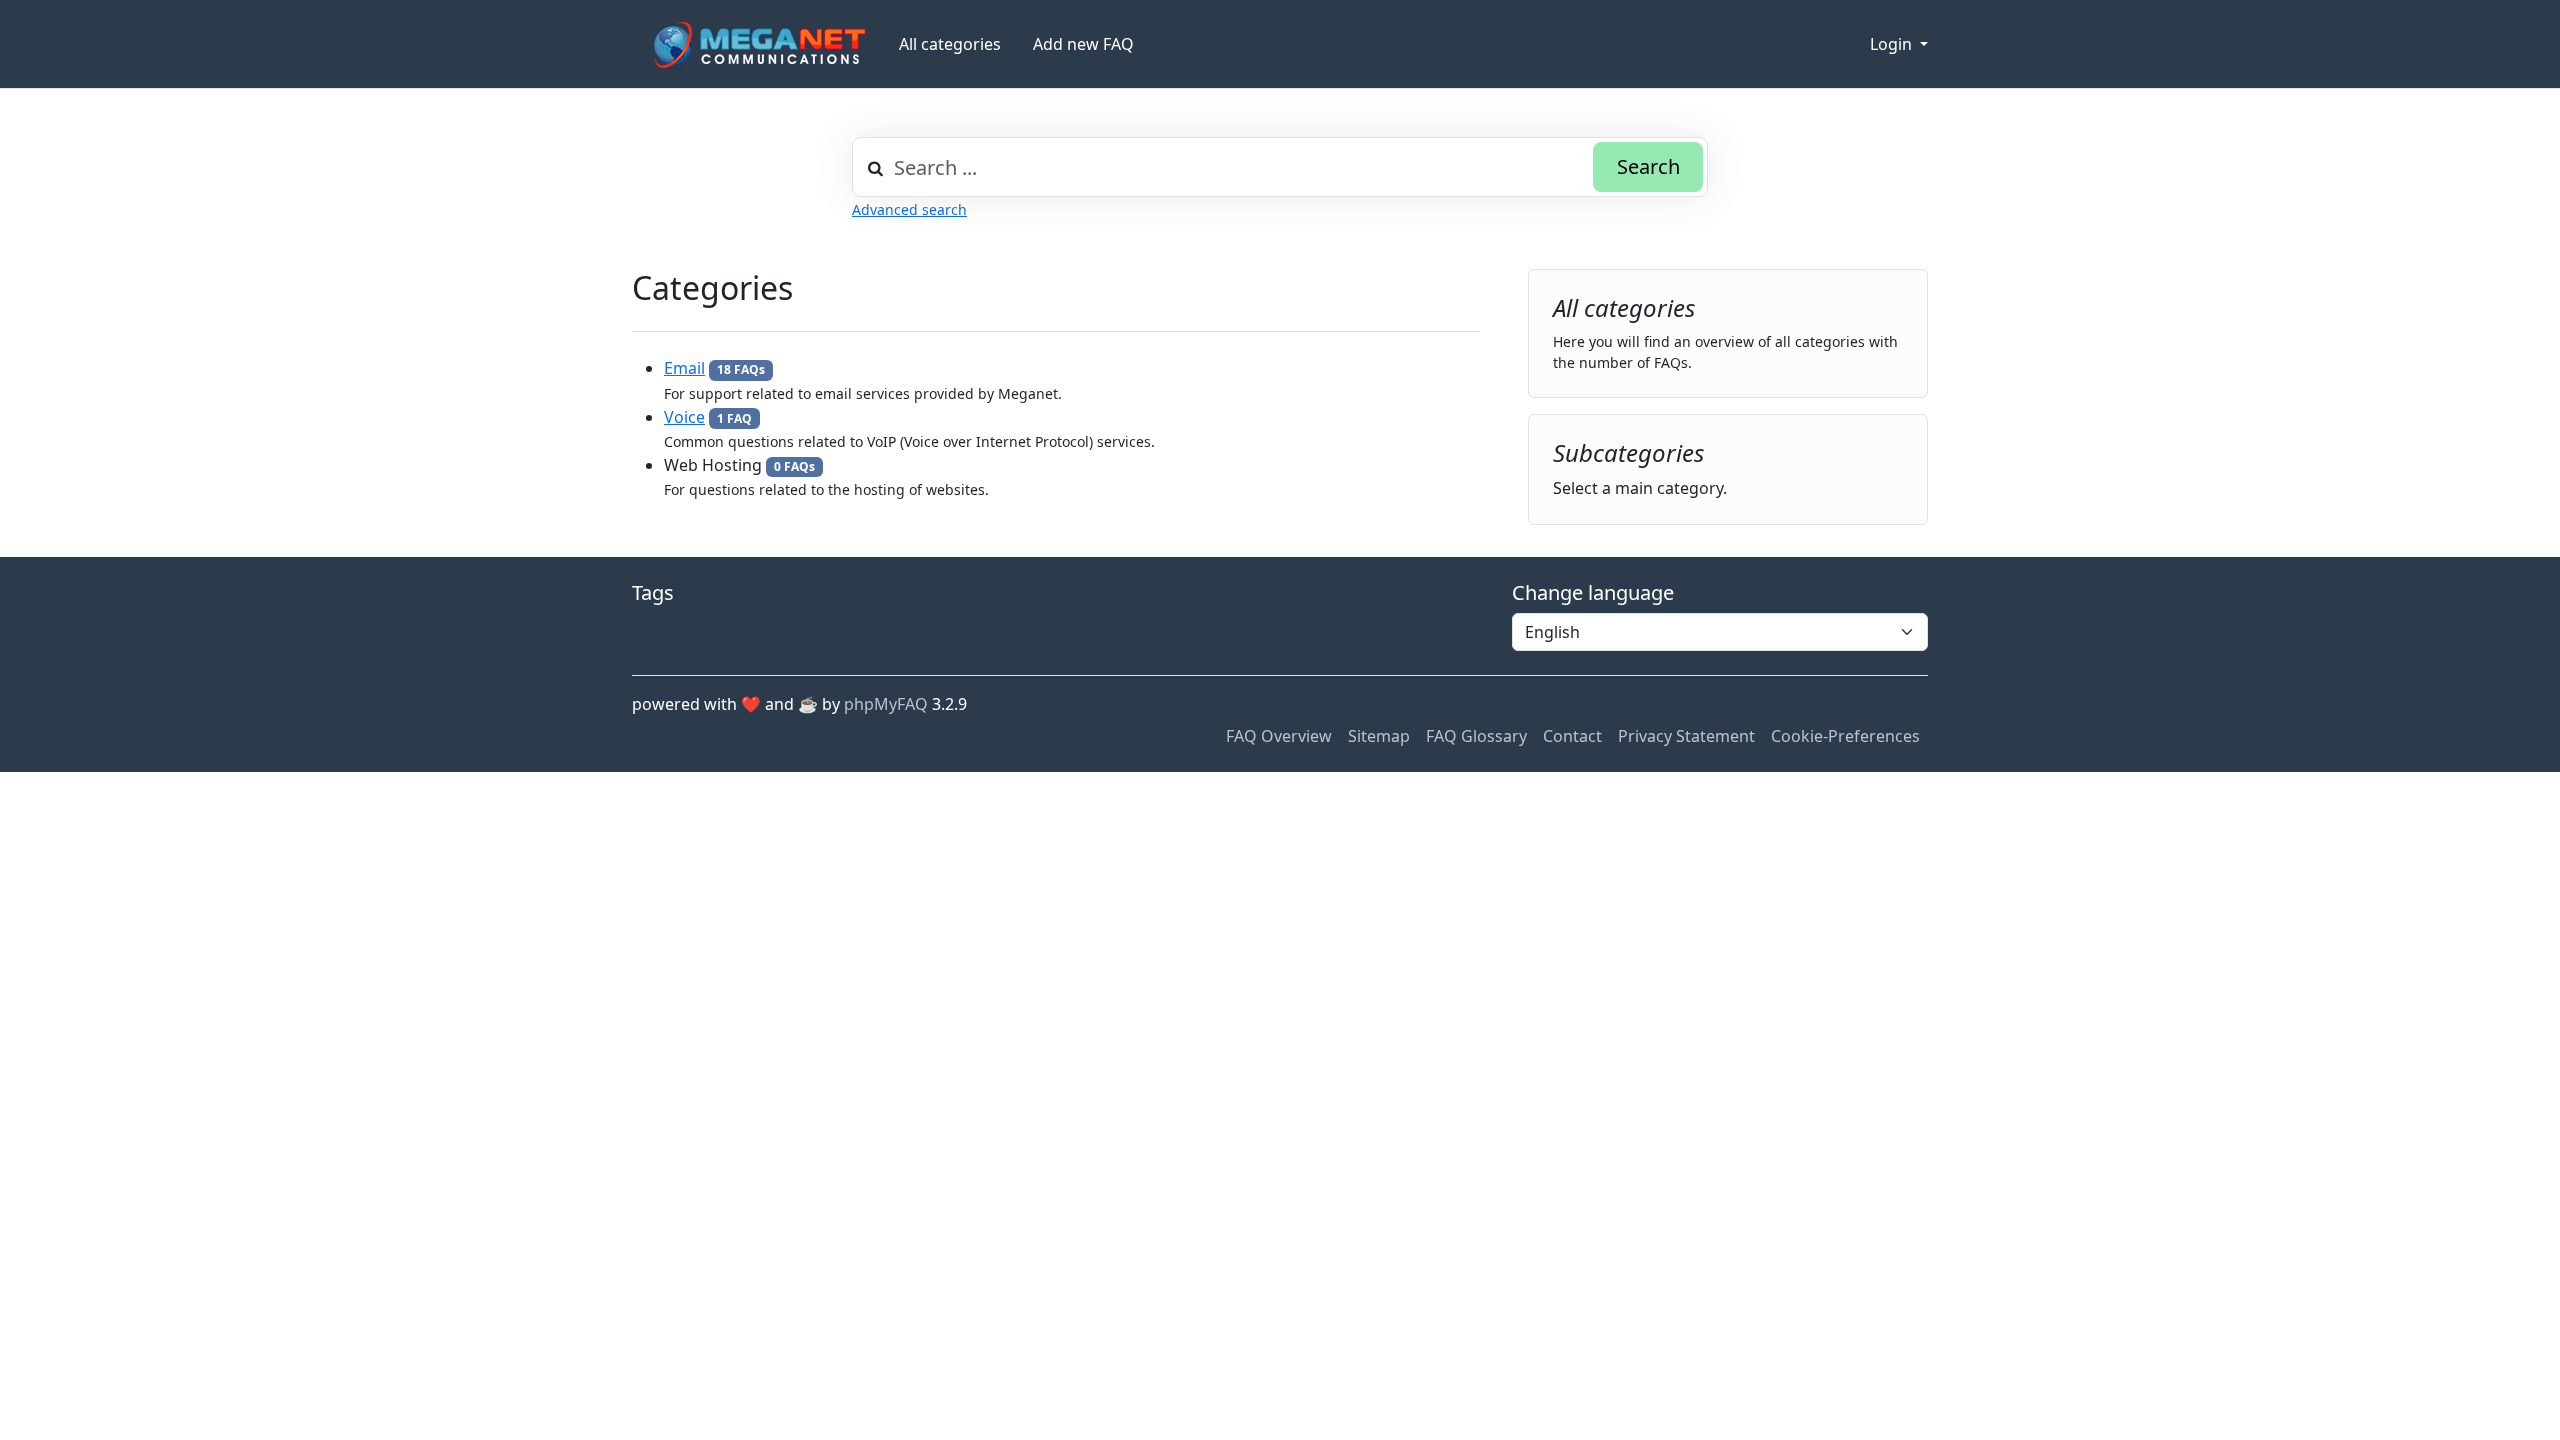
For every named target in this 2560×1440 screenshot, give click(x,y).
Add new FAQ (1083, 44)
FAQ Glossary (1476, 736)
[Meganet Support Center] (757, 44)
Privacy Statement (1686, 736)
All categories (950, 44)
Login (1893, 44)
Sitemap (1379, 736)
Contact (1572, 736)
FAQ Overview (1279, 736)
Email (684, 368)
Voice (684, 417)
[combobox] (1280, 167)
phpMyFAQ (886, 704)
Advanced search (909, 209)
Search (1648, 166)
